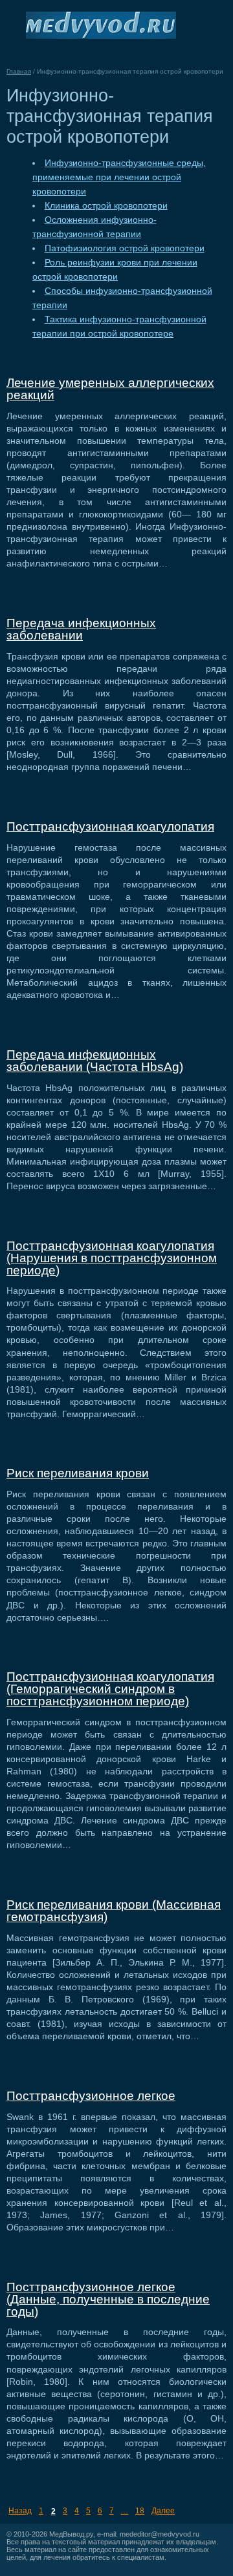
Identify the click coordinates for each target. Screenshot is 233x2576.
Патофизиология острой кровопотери (125, 248)
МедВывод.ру (71, 2534)
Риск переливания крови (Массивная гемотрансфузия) (114, 1911)
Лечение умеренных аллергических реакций (110, 389)
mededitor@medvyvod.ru (160, 2534)
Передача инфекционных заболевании (81, 629)
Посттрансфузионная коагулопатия (110, 826)
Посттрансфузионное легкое (91, 2096)
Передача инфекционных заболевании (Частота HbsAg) (95, 1061)
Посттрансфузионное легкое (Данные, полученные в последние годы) (108, 2299)
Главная (19, 71)
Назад (20, 2511)
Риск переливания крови (78, 1473)
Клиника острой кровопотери (106, 206)
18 (140, 2511)
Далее (163, 2511)
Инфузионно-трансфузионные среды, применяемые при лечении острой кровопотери (119, 177)
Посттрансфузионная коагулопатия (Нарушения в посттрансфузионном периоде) (112, 1258)
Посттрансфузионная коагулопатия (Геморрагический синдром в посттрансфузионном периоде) (110, 1689)
